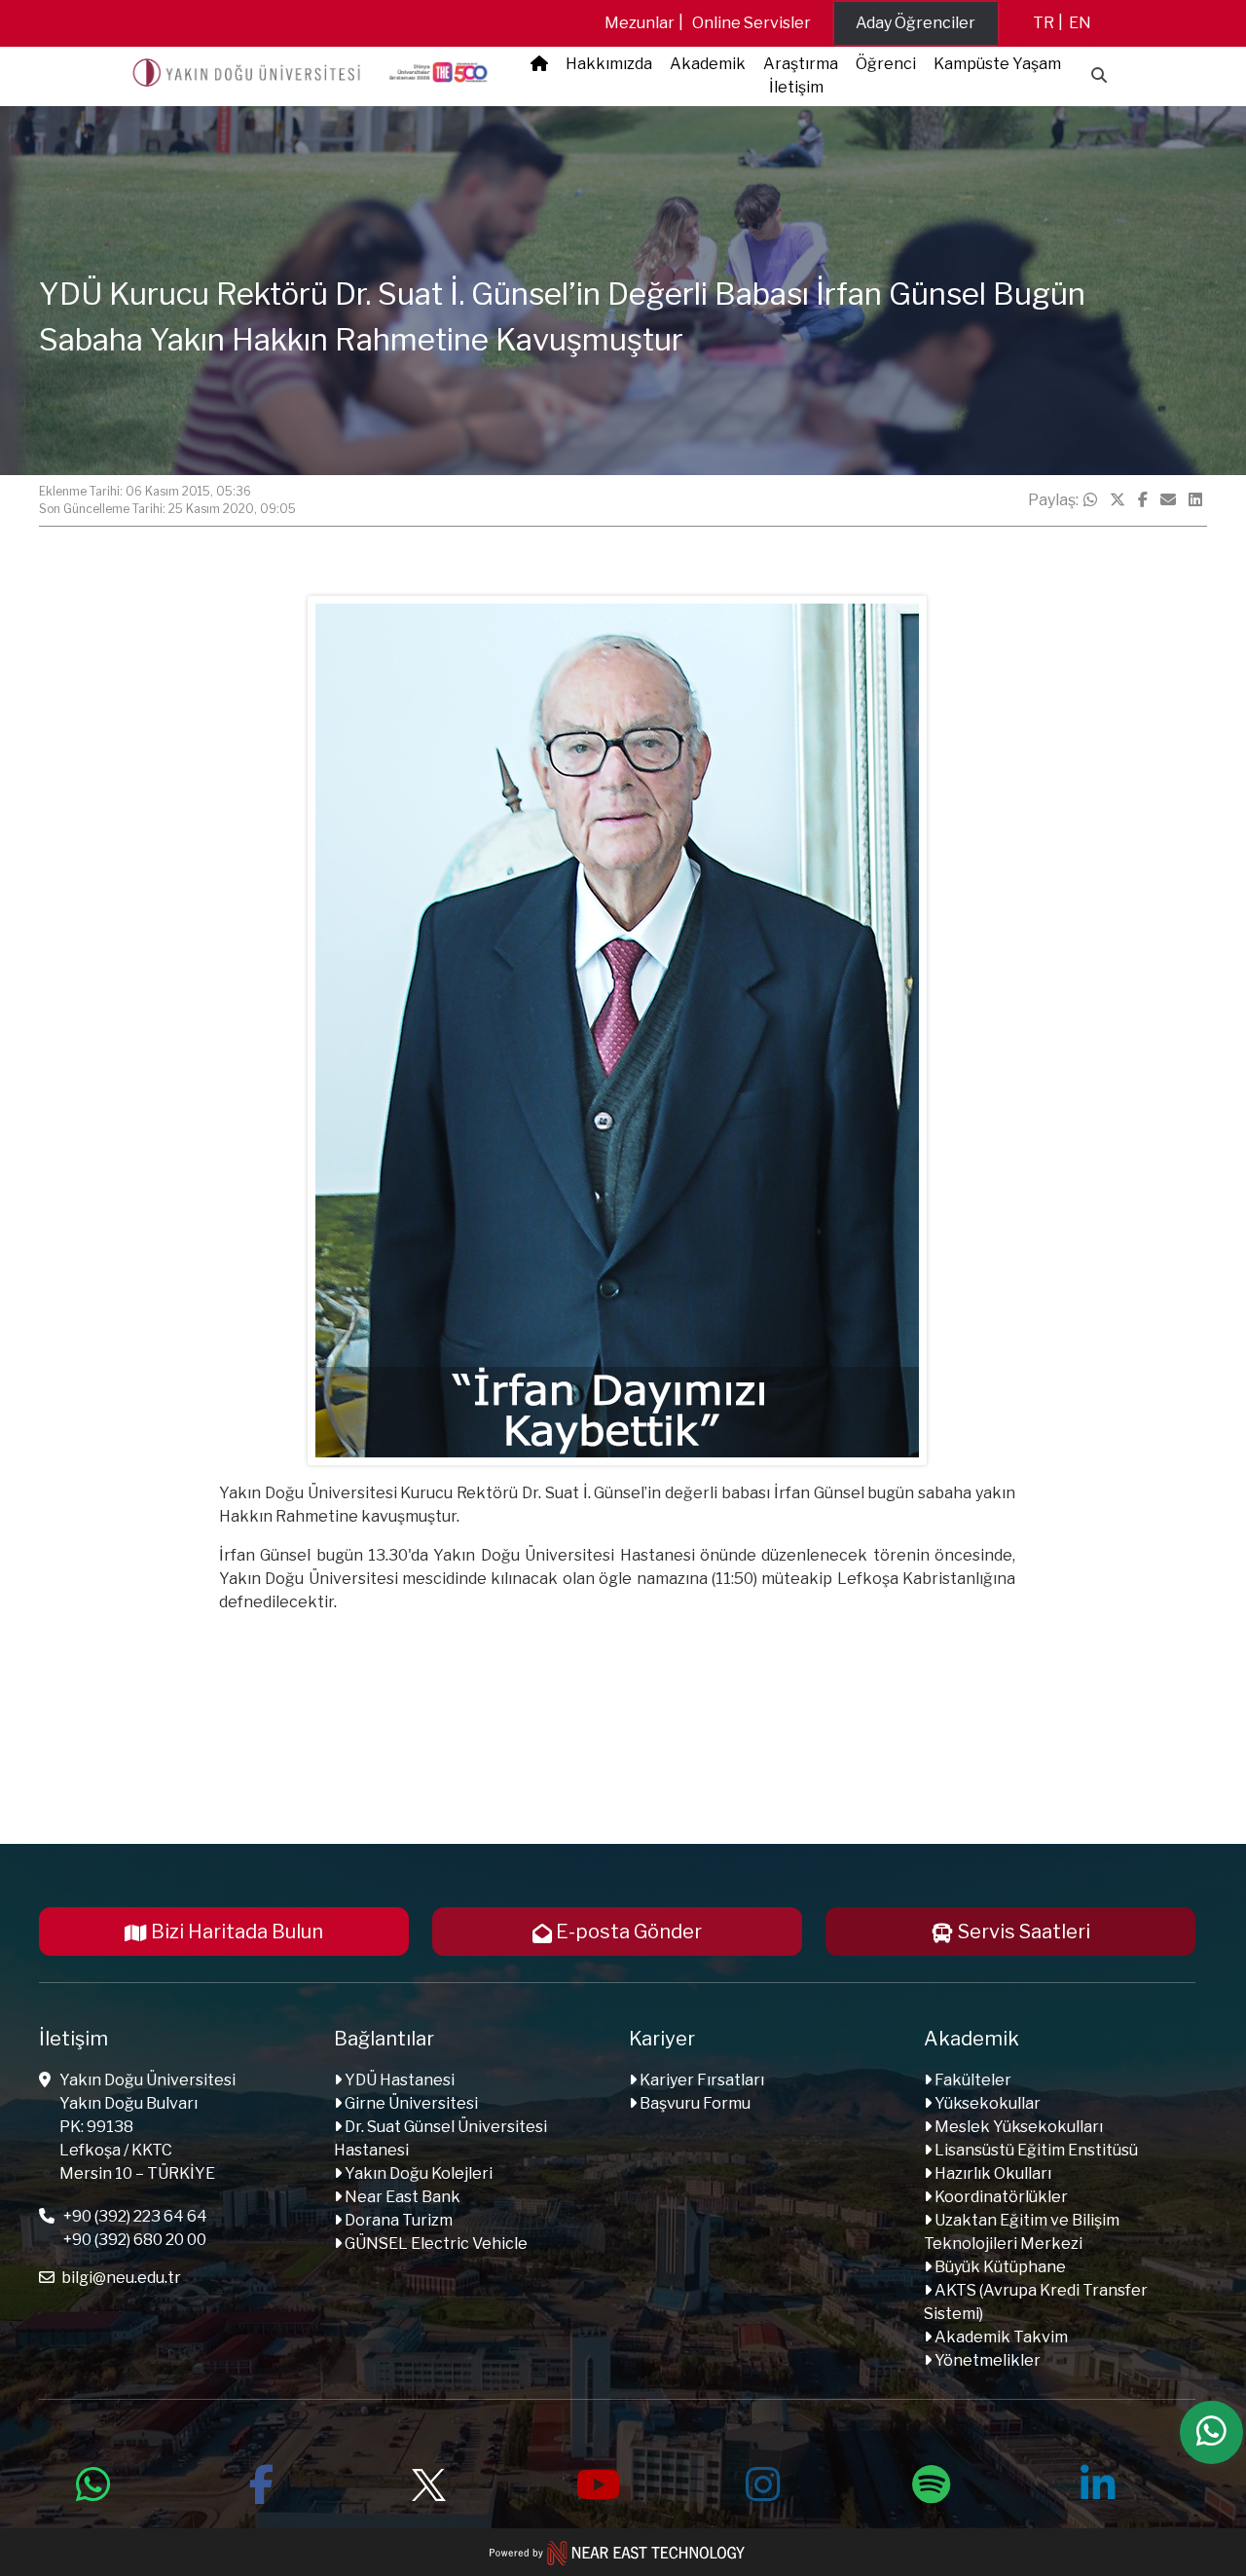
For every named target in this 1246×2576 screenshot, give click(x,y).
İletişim (796, 87)
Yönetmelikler (986, 2360)
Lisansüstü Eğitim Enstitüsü (1035, 2150)
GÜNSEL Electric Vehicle (435, 2244)
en (1080, 23)
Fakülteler (971, 2080)
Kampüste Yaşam (997, 64)
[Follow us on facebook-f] (261, 2482)
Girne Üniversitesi (410, 2103)
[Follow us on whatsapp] (93, 2482)
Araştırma (801, 64)
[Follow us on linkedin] (1098, 2482)
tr (1044, 23)
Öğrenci (886, 64)
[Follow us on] (428, 2482)
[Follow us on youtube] (596, 2482)
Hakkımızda (609, 64)
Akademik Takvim (1000, 2337)
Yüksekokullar (986, 2103)
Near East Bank (401, 2197)
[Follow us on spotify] (931, 2482)
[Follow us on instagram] (763, 2482)
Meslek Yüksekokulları (1017, 2127)
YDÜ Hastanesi (398, 2080)
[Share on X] (1118, 500)
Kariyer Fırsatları (700, 2080)
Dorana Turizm (397, 2220)
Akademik (708, 64)
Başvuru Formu (694, 2103)
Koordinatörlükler (1000, 2197)
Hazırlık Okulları (991, 2173)
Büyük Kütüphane (999, 2267)
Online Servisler (751, 23)
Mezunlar (640, 23)
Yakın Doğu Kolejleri (417, 2173)
